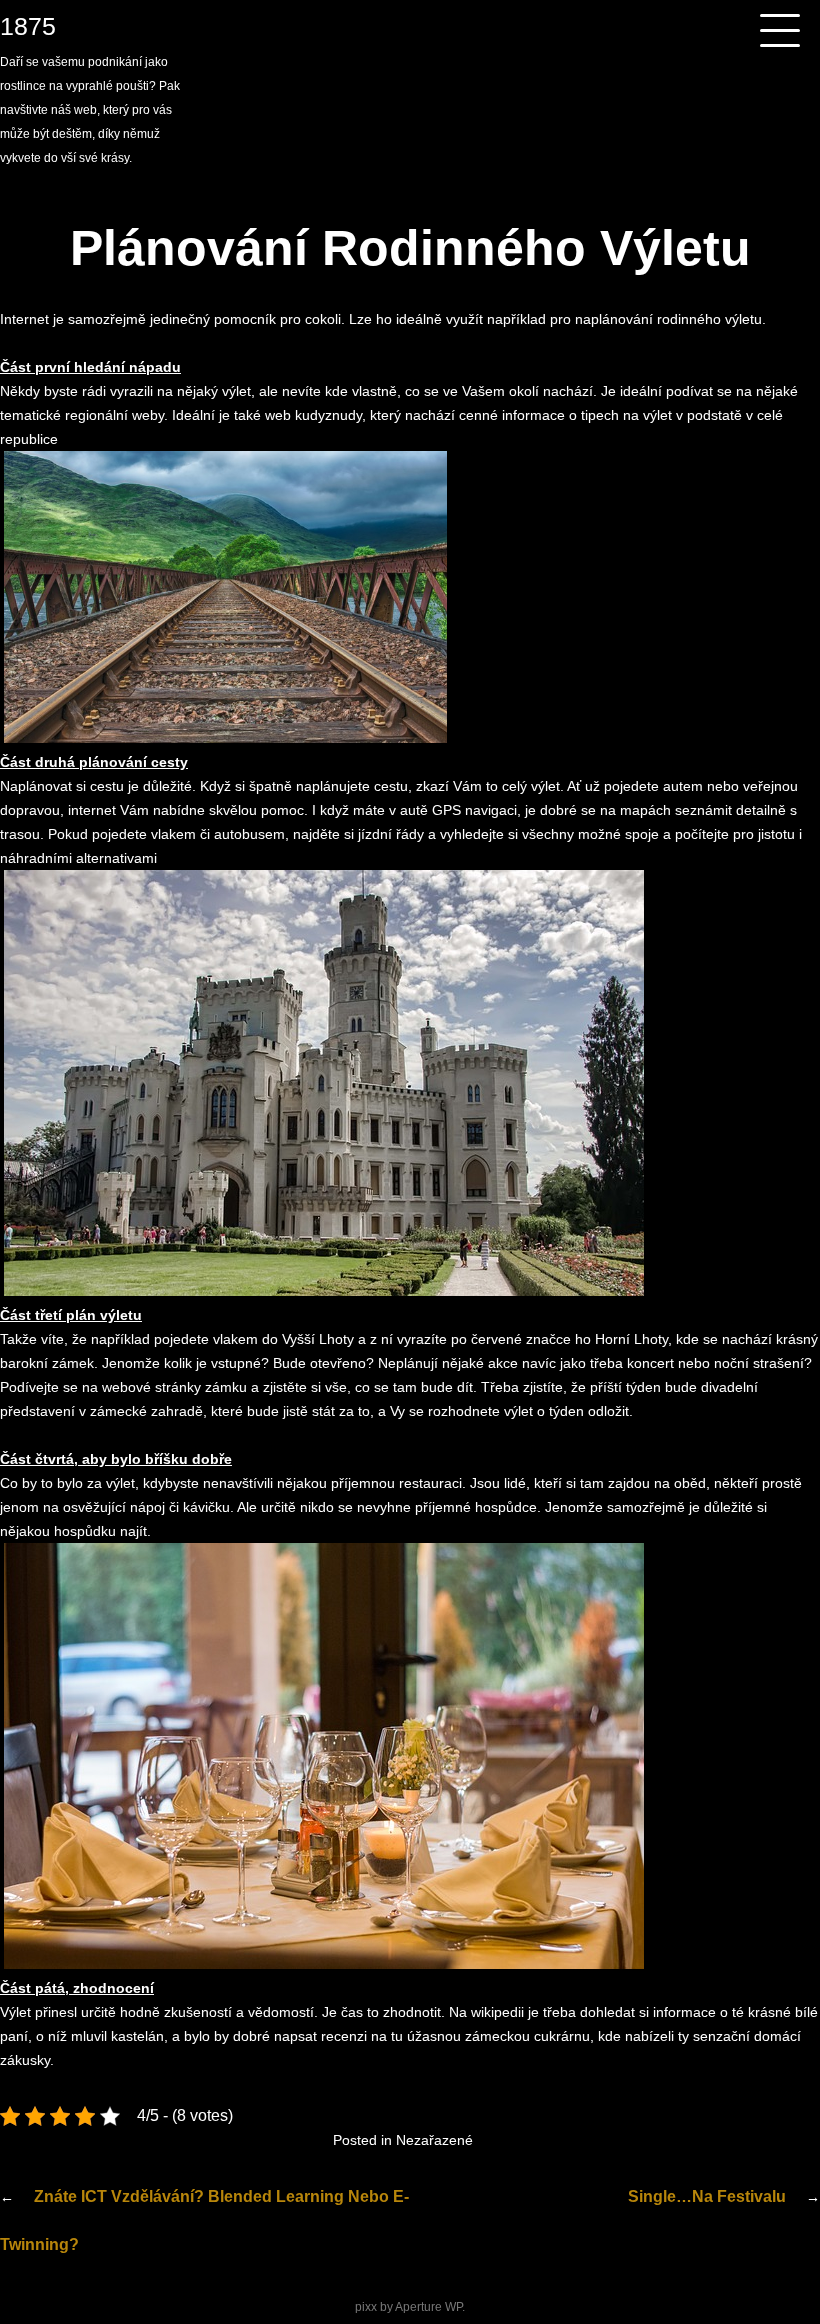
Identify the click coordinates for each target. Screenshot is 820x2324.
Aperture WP (428, 2307)
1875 (28, 26)
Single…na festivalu (707, 2196)
